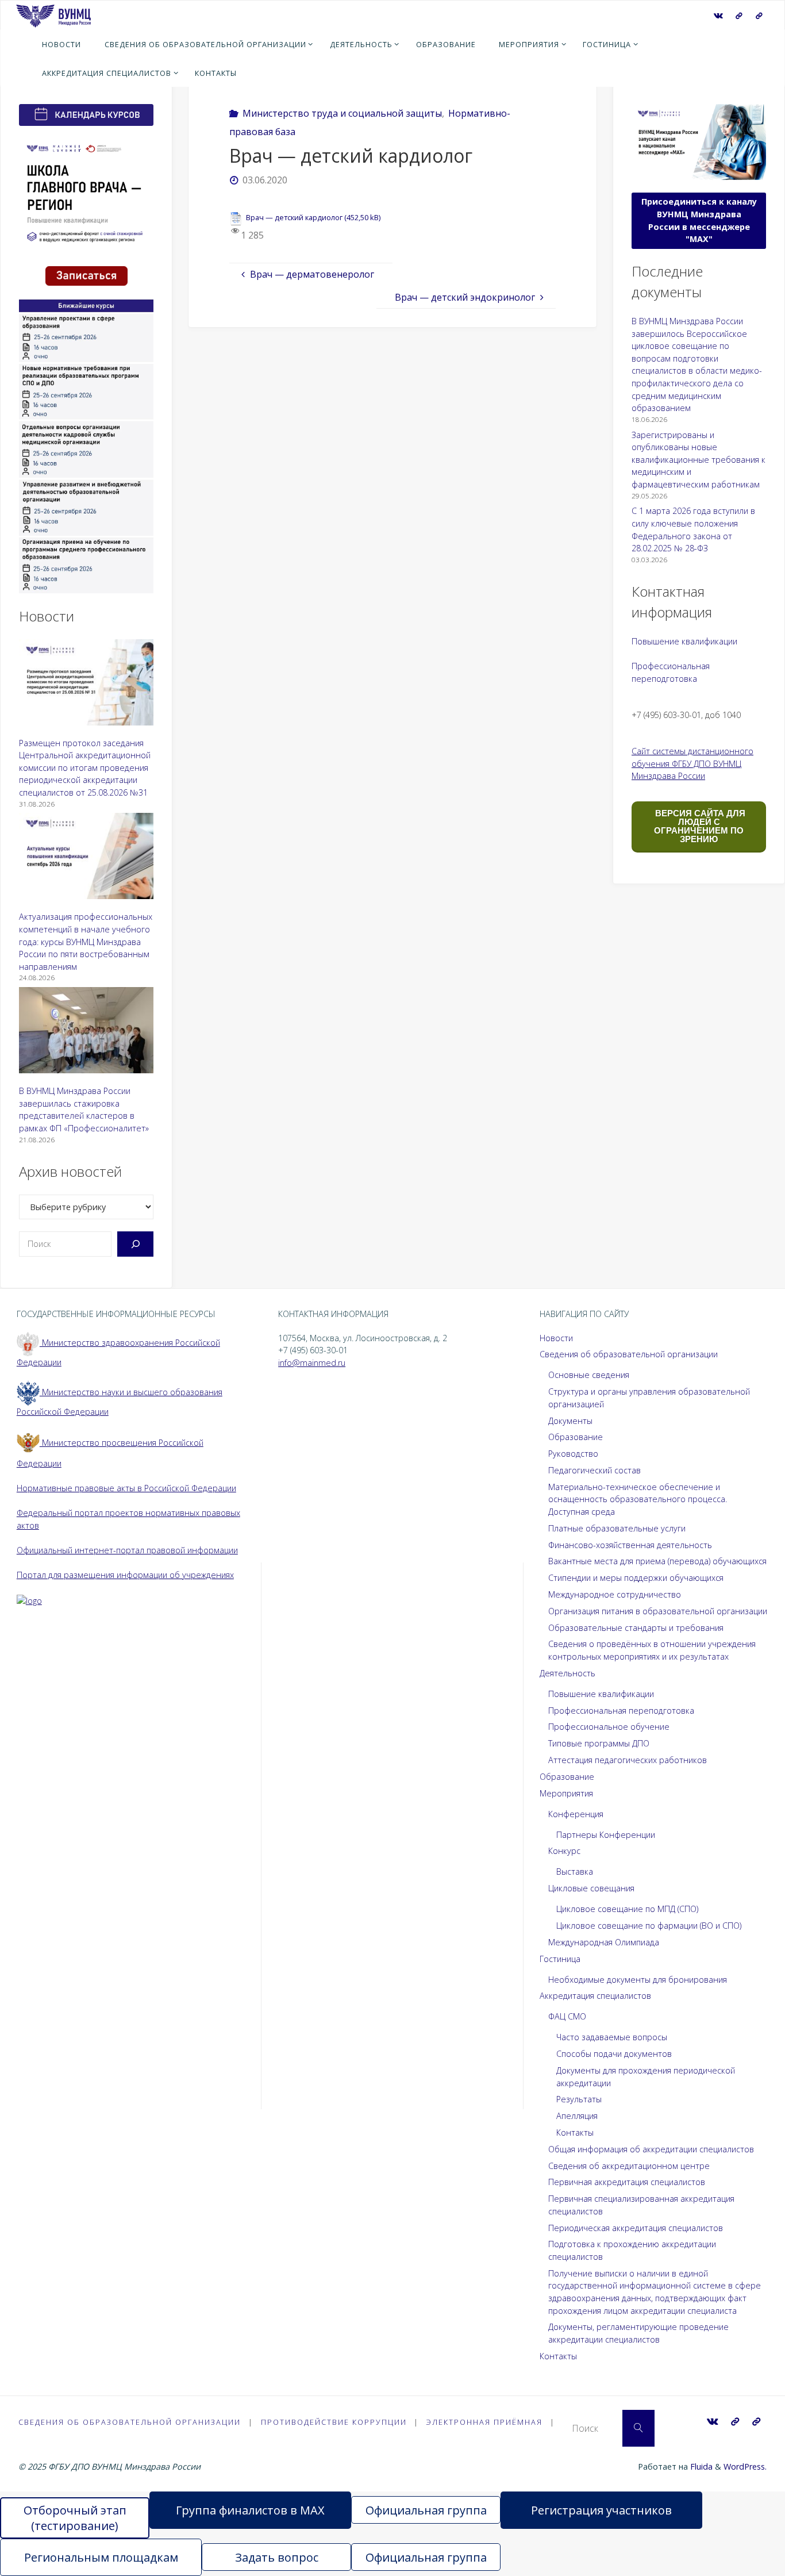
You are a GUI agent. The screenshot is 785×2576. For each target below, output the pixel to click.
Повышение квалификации (684, 641)
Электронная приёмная (484, 2422)
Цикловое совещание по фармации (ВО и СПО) (649, 1926)
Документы (570, 1421)
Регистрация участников (601, 2510)
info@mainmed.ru (312, 1363)
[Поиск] (135, 1244)
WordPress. (745, 2466)
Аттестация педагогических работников (628, 1760)
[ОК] (759, 16)
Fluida (700, 2466)
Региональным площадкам (101, 2557)
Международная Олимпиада (604, 1942)
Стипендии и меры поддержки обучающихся (636, 1578)
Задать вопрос (277, 2557)
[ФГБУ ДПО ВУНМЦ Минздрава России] (53, 15)
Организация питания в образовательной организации (658, 1611)
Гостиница (560, 1959)
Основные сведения (589, 1375)
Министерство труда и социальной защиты (342, 113)
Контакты (575, 2132)
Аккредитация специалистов (595, 1996)
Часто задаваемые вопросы (612, 2037)
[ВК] (718, 16)
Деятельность (567, 1673)
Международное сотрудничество (615, 1594)
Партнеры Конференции (606, 1835)
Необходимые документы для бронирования (638, 1980)
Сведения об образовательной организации (629, 1354)
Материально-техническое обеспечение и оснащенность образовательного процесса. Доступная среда (638, 1499)
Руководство (573, 1454)
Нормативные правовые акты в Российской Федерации (126, 1488)
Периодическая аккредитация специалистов (636, 2228)
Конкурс (564, 1851)
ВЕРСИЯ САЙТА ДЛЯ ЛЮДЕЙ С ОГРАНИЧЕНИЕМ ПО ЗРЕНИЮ (699, 826)
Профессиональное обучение (609, 1727)
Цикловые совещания (591, 1888)
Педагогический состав (594, 1470)
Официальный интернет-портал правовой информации (127, 1550)
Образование (576, 1437)
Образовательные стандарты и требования (636, 1628)
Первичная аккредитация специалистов (627, 2182)
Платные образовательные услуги (617, 1528)
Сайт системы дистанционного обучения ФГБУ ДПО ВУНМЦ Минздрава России (692, 763)
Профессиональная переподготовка (621, 1711)
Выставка (575, 1871)
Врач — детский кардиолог (294, 217)
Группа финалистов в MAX (250, 2510)
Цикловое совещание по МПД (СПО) (627, 1909)
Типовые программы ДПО (599, 1743)
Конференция (576, 1814)
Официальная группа (426, 2510)
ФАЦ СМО (567, 2016)
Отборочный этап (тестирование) (75, 2518)
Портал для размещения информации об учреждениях (125, 1575)
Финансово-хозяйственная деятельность (630, 1545)
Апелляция (577, 2116)
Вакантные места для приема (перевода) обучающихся (657, 1561)
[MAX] (739, 16)
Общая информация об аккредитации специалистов (651, 2149)
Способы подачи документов (614, 2054)
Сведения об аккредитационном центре (629, 2166)
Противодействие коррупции (334, 2422)
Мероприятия (566, 1793)
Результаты (579, 2099)
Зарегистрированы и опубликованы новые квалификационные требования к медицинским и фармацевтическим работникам (699, 460)
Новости (556, 1338)
